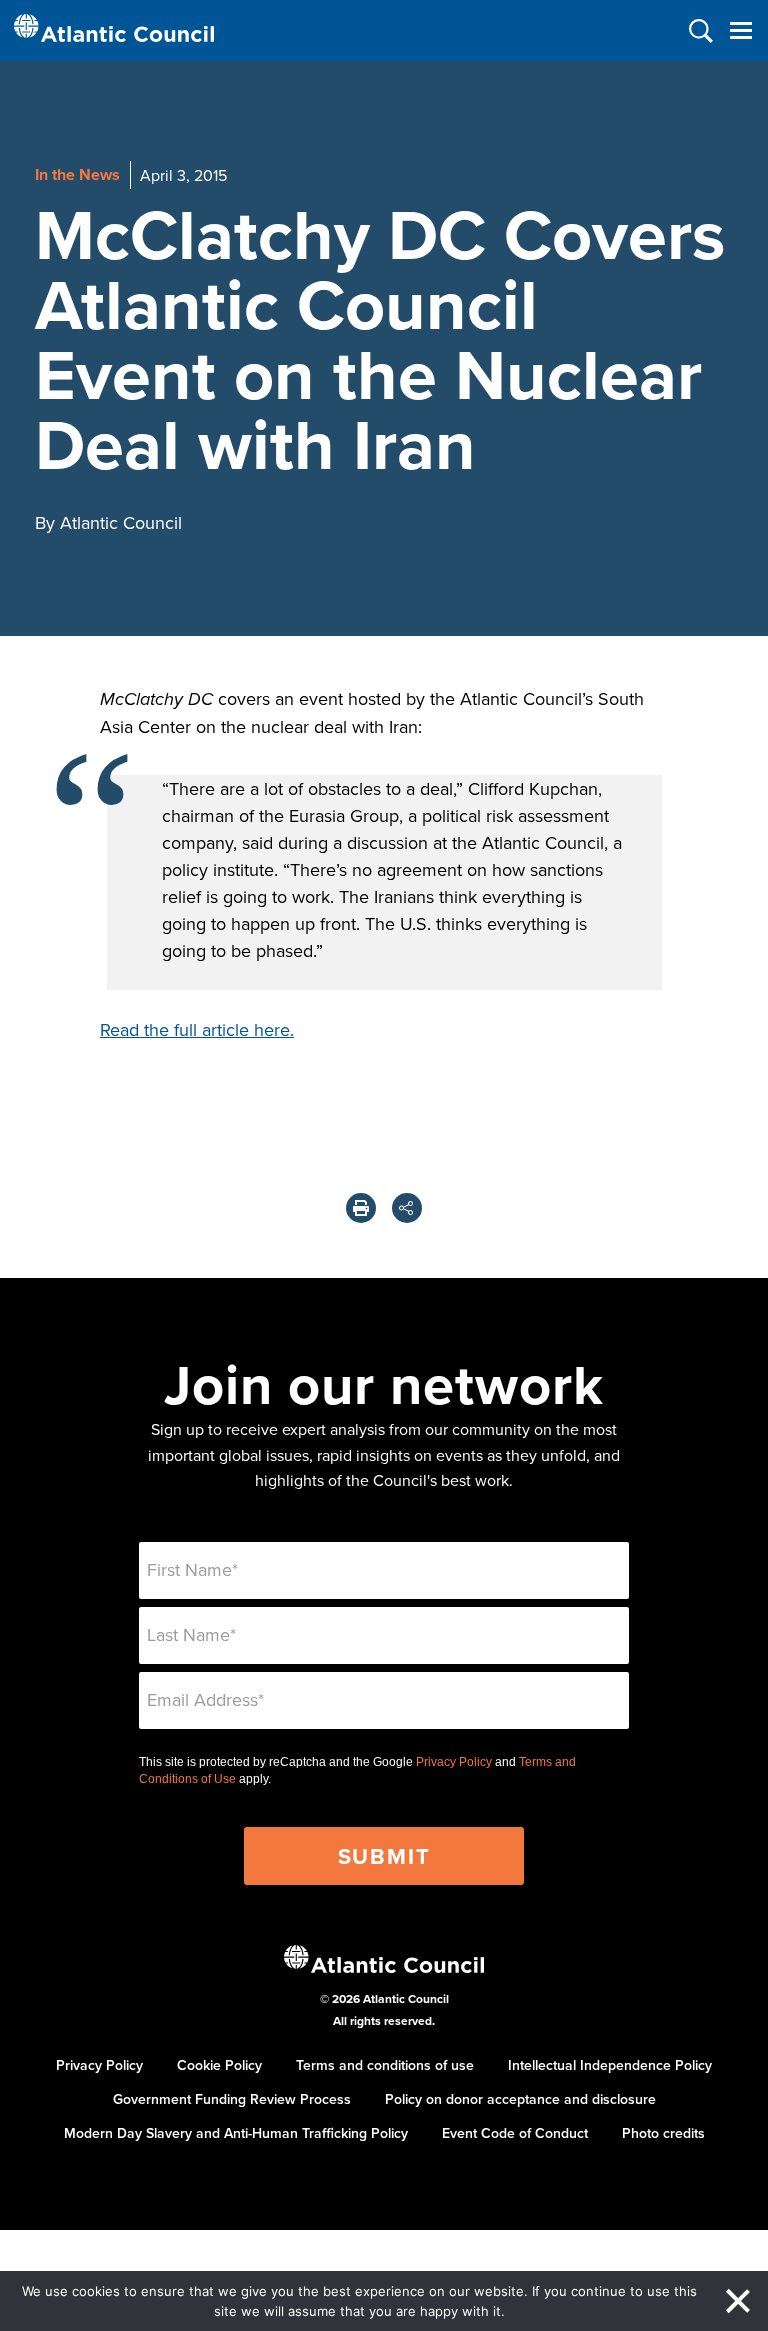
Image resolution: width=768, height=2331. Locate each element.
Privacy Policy (454, 1762)
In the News (77, 174)
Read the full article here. (197, 1029)
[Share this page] (407, 1208)
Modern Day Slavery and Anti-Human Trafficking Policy (236, 2133)
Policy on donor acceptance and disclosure (520, 2099)
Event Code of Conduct (515, 2133)
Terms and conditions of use (385, 2065)
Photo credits (663, 2133)
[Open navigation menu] (740, 30)
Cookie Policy (219, 2065)
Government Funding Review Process (232, 2099)
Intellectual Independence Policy (610, 2065)
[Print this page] (361, 1208)
